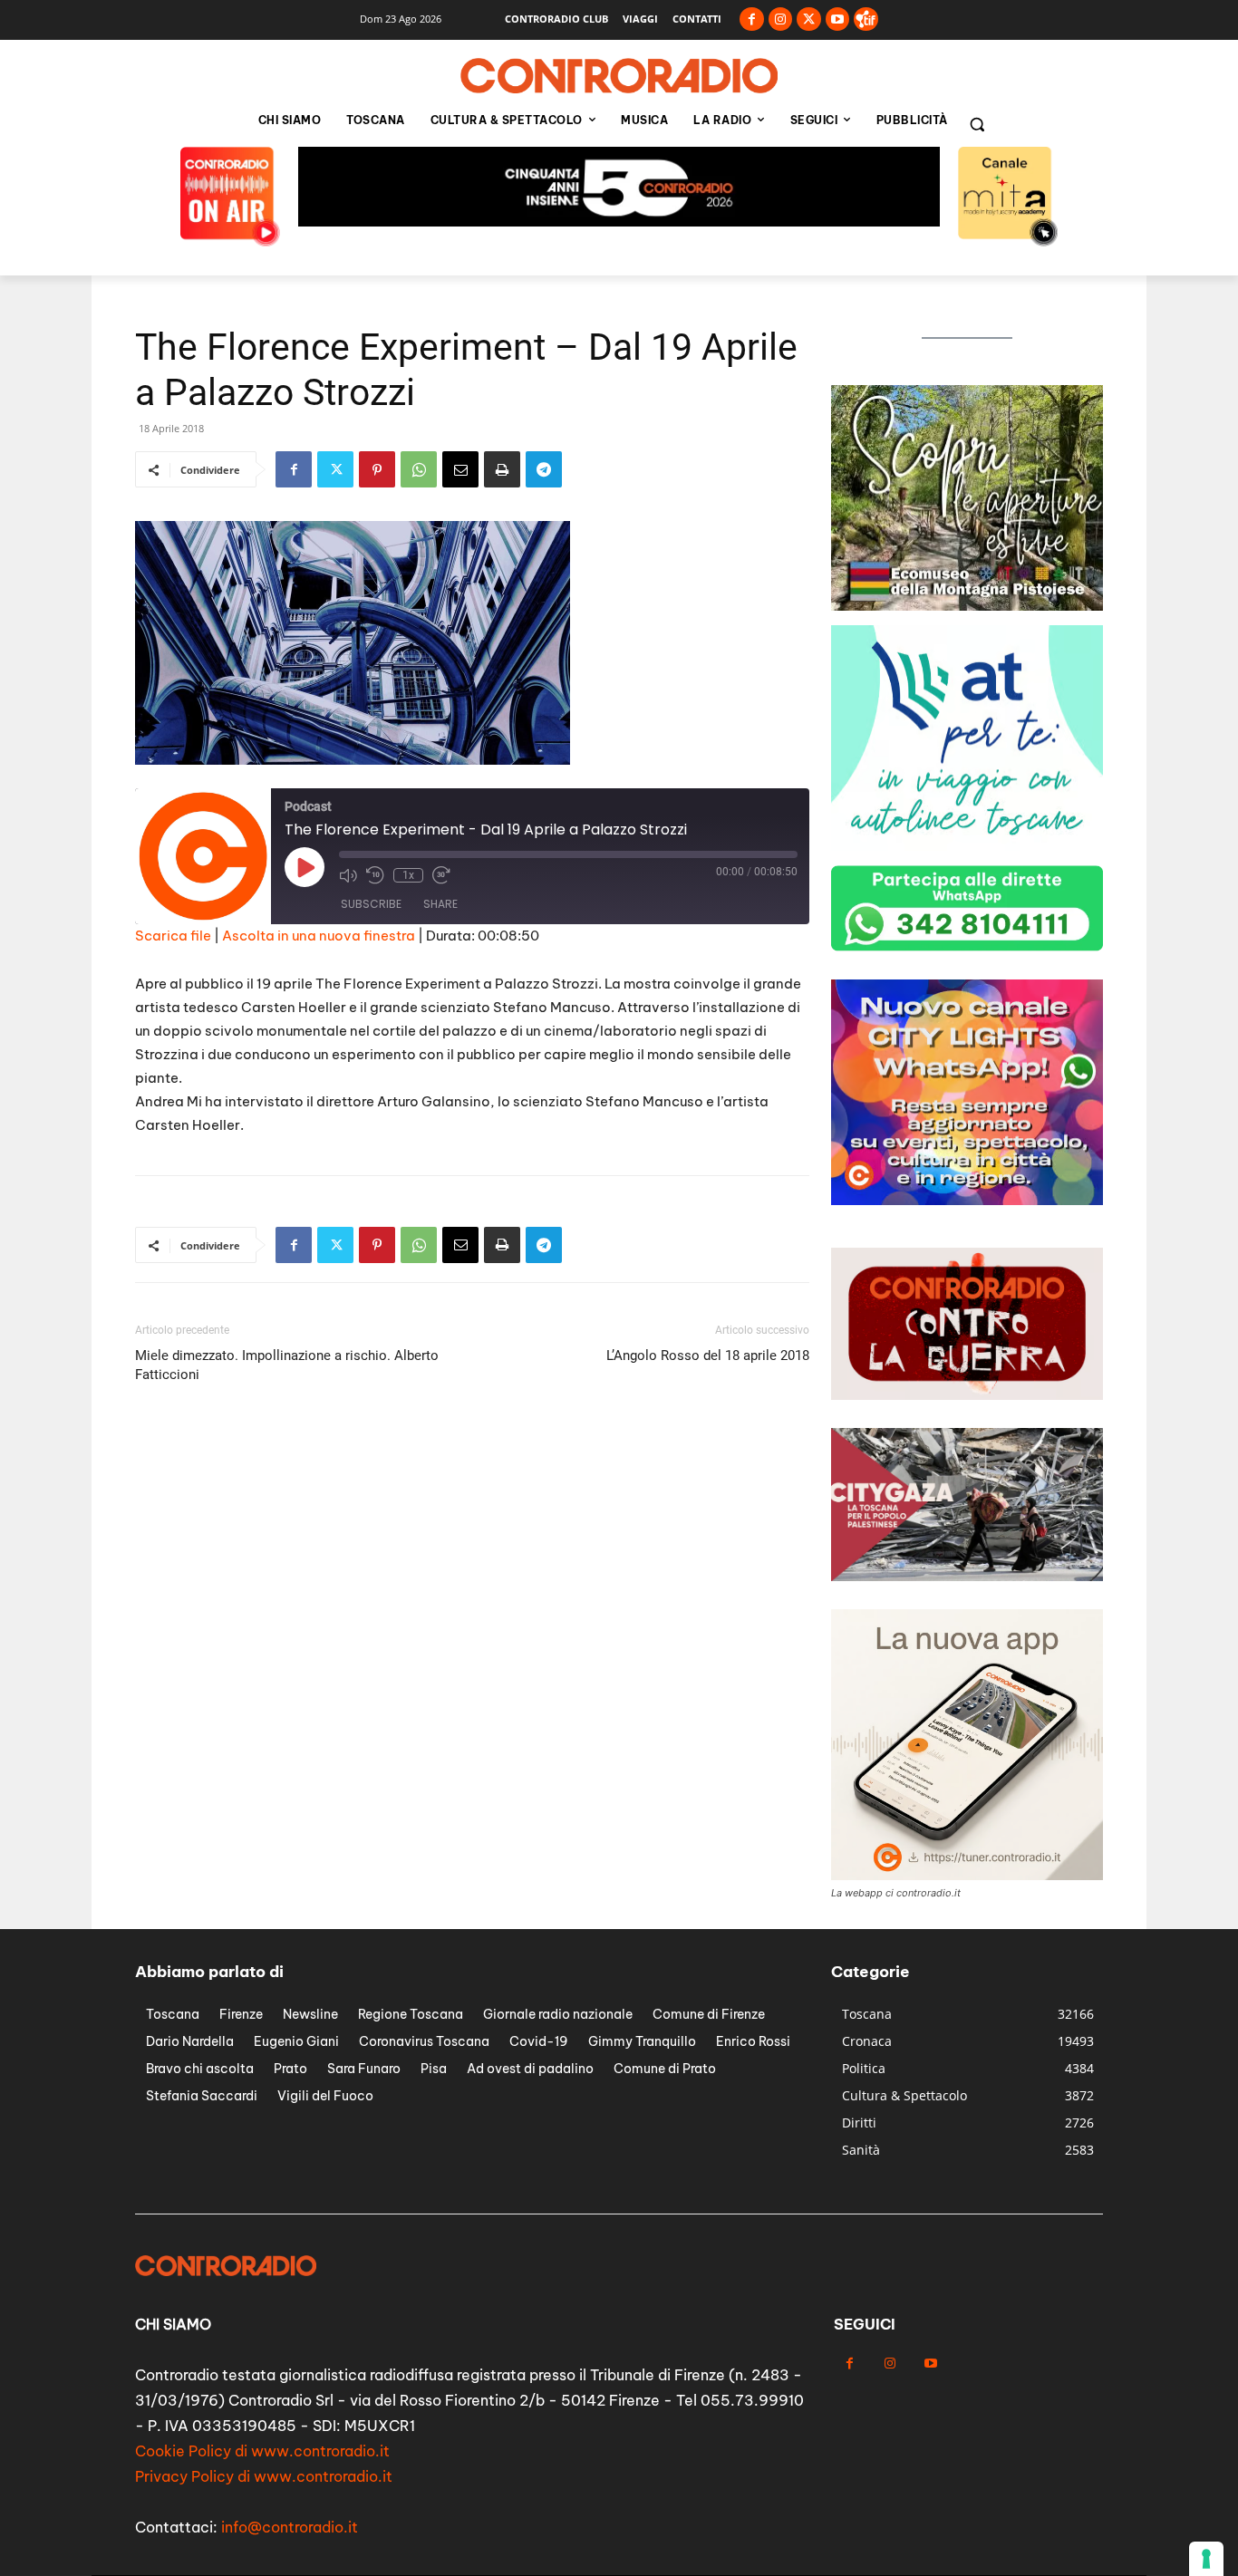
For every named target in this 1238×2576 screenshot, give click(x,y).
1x (408, 875)
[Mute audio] (348, 875)
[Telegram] (544, 469)
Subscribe (371, 904)
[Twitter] (809, 19)
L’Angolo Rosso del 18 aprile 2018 (708, 1356)
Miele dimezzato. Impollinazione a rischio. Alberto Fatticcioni (287, 1365)
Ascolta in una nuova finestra (319, 936)
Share (440, 904)
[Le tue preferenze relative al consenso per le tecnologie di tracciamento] (1206, 2559)
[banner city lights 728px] (619, 222)
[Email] (460, 469)
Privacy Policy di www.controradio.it (264, 2476)
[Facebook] (752, 19)
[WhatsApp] (419, 469)
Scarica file (173, 936)
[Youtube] (838, 19)
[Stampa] (502, 469)
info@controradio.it (290, 2527)
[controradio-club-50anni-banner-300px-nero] (967, 846)
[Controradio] (619, 76)
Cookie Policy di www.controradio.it (262, 2451)
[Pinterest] (377, 469)
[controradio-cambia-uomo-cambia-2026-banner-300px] (967, 606)
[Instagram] (781, 19)
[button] (977, 124)
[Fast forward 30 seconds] (441, 875)
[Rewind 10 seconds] (375, 875)
